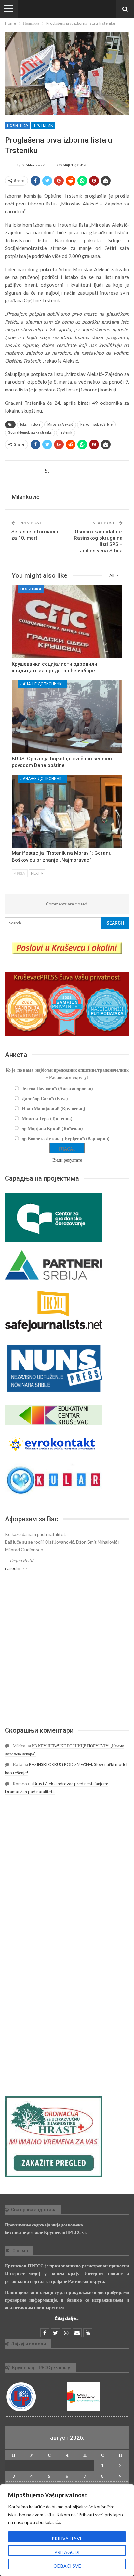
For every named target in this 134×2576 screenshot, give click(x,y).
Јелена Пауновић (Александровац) (57, 1088)
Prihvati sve (67, 2538)
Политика (18, 125)
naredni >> (16, 1568)
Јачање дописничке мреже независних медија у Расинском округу (44, 684)
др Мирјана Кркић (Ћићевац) (52, 1128)
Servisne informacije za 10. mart (35, 535)
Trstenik (66, 433)
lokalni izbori (30, 424)
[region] (67, 2530)
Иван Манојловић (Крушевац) (54, 1109)
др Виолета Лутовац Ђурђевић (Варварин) (66, 1138)
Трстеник (43, 125)
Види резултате (67, 1160)
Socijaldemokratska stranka (30, 433)
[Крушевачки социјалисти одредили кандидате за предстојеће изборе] (67, 622)
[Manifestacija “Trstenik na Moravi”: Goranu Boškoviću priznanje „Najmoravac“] (67, 811)
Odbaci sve (67, 2566)
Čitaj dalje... (67, 2318)
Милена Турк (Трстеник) (47, 1119)
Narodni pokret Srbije (96, 424)
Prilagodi (67, 2552)
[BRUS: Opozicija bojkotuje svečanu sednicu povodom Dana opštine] (67, 717)
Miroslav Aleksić (60, 424)
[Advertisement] (67, 1649)
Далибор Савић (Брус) (45, 1098)
